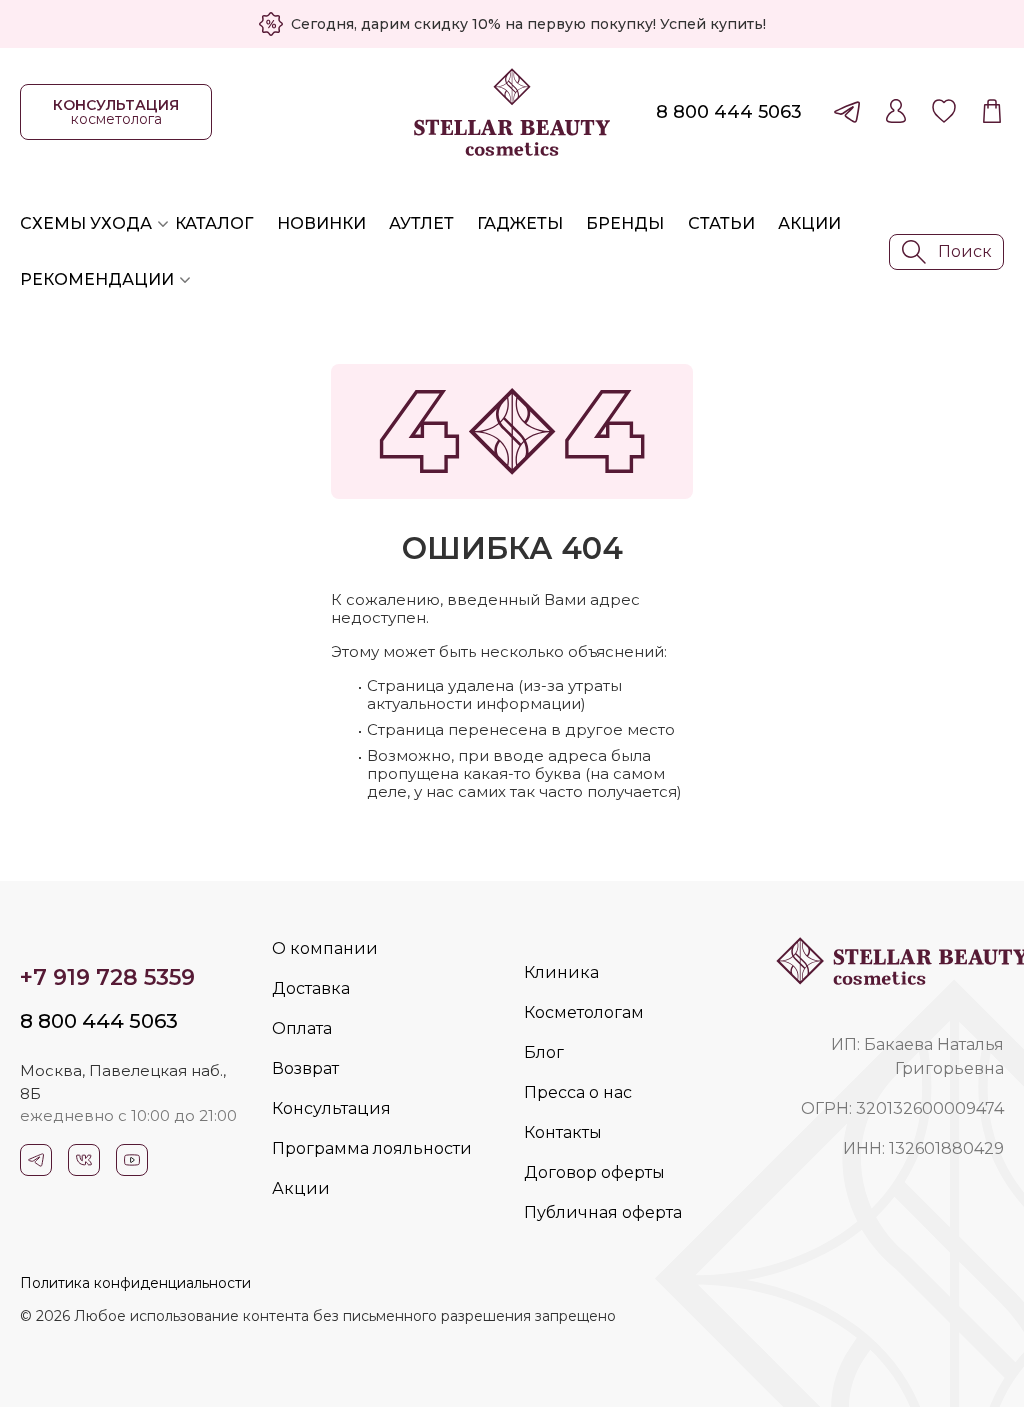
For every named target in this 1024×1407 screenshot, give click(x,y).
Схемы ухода (86, 223)
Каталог (214, 223)
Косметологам (584, 1012)
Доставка (311, 988)
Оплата (302, 1028)
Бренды (625, 223)
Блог (544, 1052)
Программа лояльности (372, 1148)
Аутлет (421, 223)
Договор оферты (594, 1172)
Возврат (305, 1068)
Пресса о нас (578, 1092)
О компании (325, 948)
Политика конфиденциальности (135, 1283)
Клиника (561, 972)
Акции (809, 223)
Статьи (721, 223)
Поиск (965, 251)
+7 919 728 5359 (107, 977)
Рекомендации (97, 279)
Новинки (321, 223)
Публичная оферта (603, 1212)
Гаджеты (520, 223)
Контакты (563, 1132)
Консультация (331, 1108)
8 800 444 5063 (729, 112)
